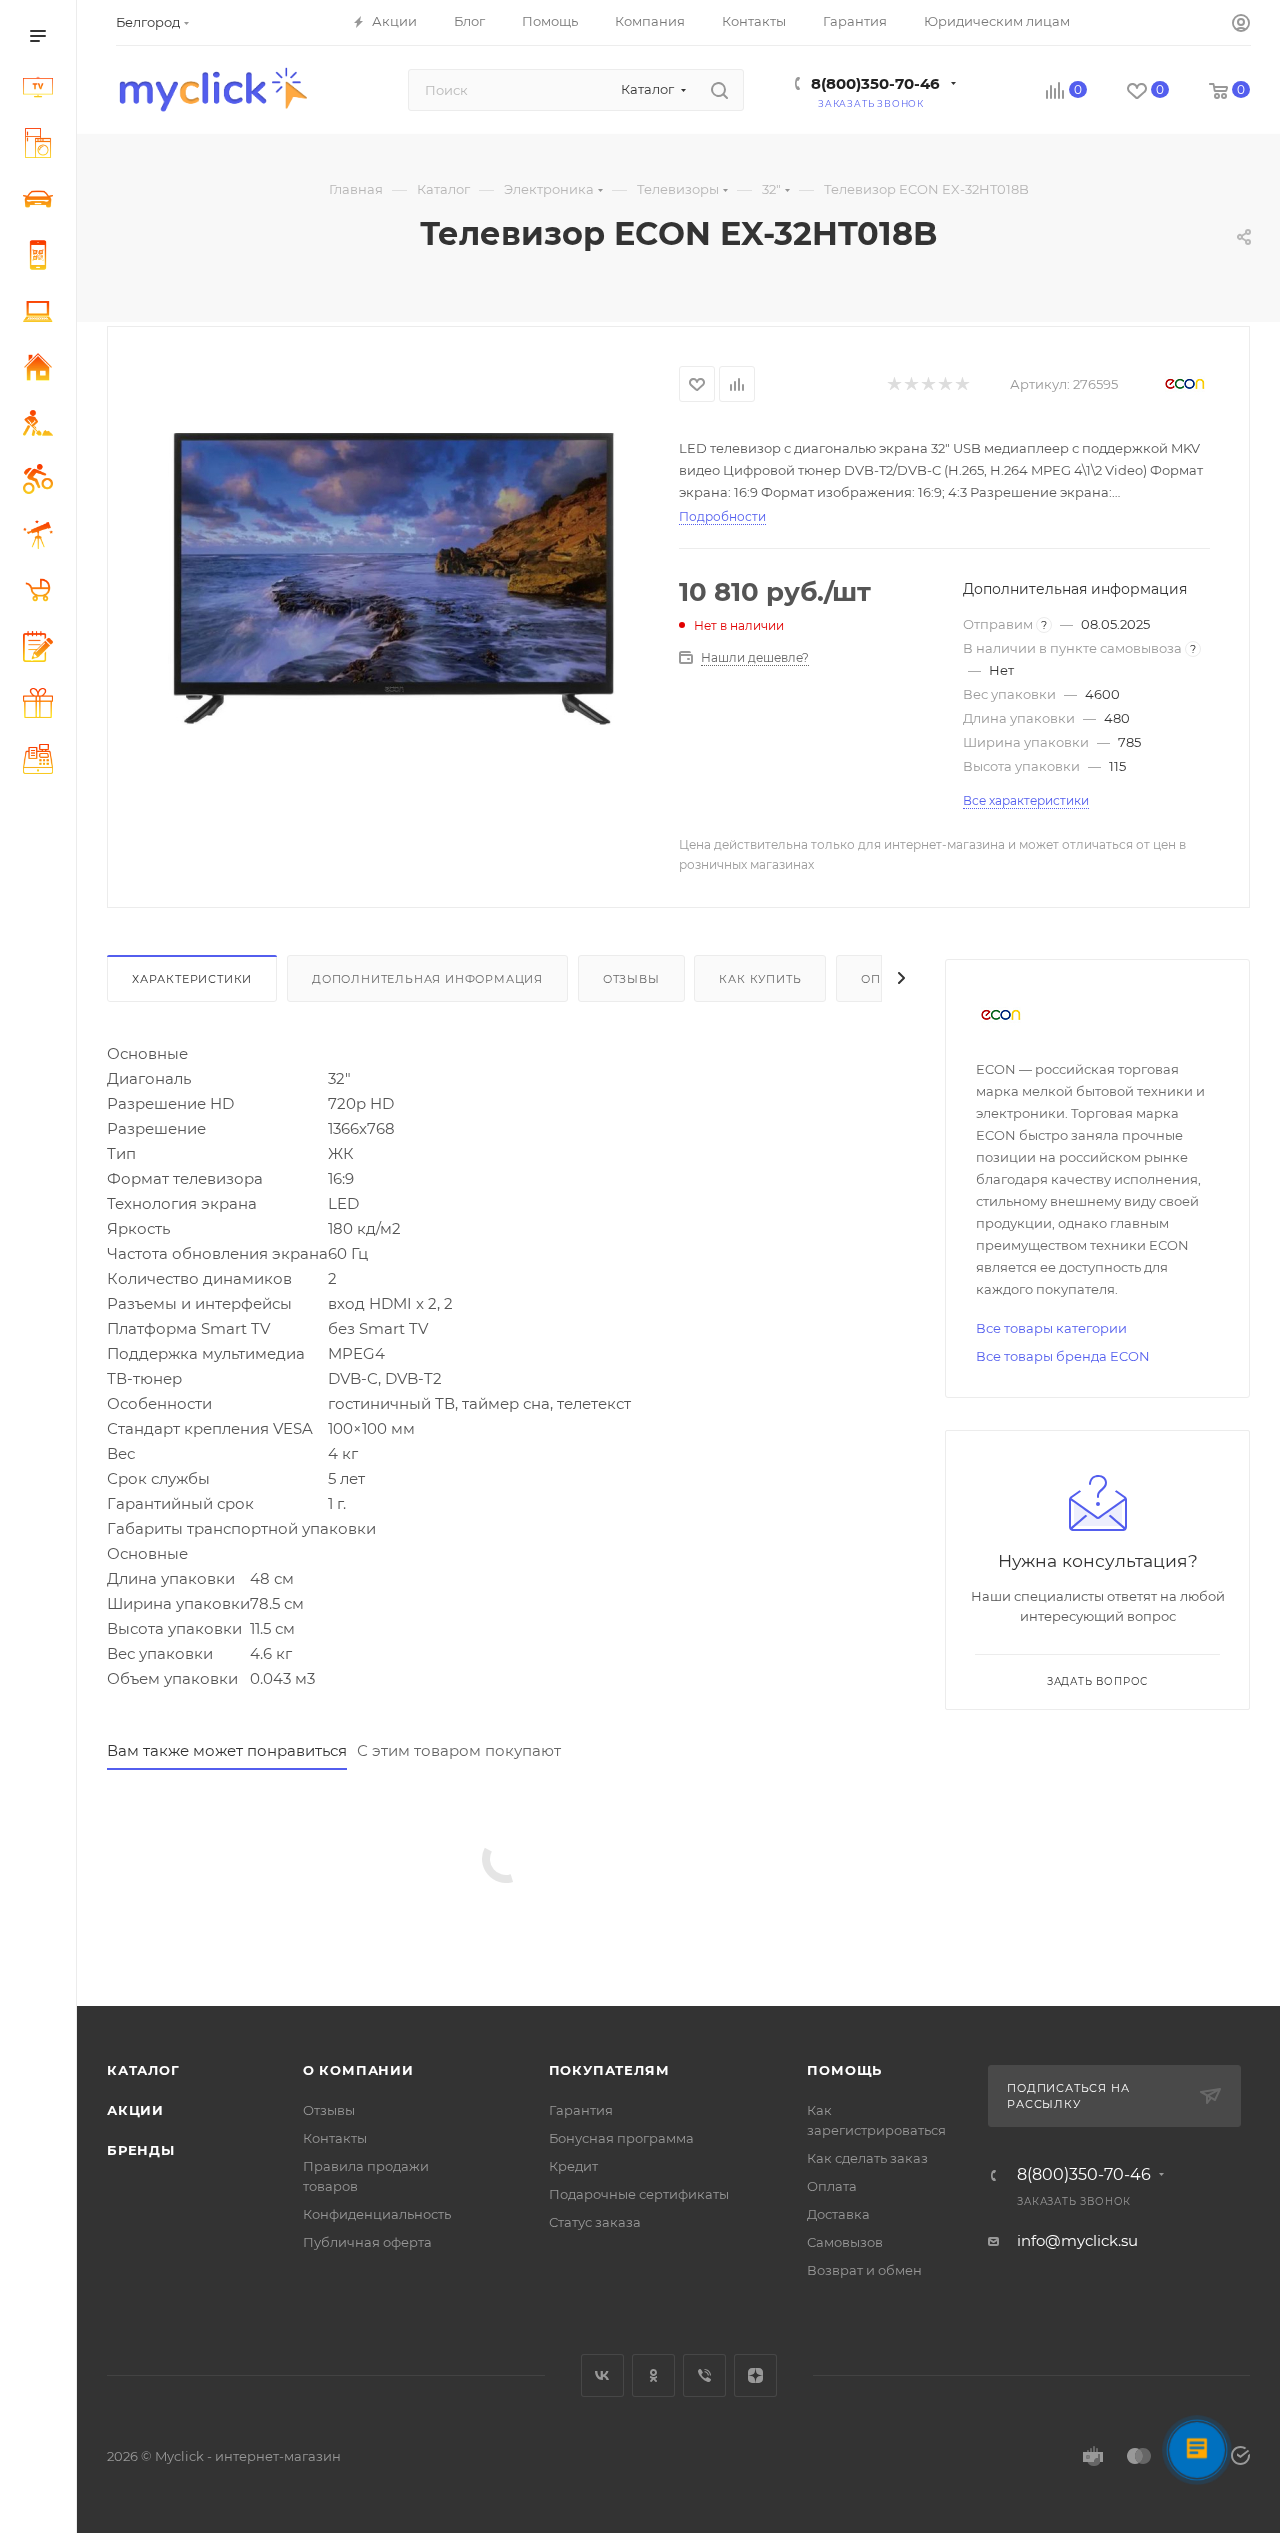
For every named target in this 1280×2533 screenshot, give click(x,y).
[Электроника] (42, 90)
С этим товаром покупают (459, 1750)
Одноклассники (653, 2375)
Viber (704, 2375)
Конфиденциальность (377, 2214)
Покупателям (609, 2070)
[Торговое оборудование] (42, 762)
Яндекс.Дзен (755, 2375)
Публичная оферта (367, 2242)
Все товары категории (1051, 1328)
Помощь (844, 2070)
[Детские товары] (42, 593)
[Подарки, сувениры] (42, 706)
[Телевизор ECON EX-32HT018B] (393, 579)
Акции (135, 2110)
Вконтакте (602, 2375)
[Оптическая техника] (42, 537)
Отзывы (631, 979)
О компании (358, 2070)
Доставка (838, 2214)
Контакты (335, 2138)
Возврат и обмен (864, 2270)
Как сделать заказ (867, 2158)
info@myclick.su (1077, 2240)
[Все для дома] (42, 370)
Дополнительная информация (427, 979)
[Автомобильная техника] (42, 202)
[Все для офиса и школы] (42, 649)
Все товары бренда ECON (1063, 1356)
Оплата (832, 2186)
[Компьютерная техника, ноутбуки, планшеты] (42, 314)
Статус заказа (595, 2222)
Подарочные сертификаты (639, 2194)
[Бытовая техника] (42, 146)
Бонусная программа (621, 2138)
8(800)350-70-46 (875, 83)
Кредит (573, 2166)
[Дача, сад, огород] (42, 426)
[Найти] (719, 90)
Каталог (143, 2070)
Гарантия (581, 2110)
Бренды (141, 2150)
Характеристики (192, 979)
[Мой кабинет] (1241, 25)
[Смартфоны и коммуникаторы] (42, 258)
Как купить (760, 979)
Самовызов (845, 2242)
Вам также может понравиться (227, 1750)
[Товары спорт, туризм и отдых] (42, 482)
